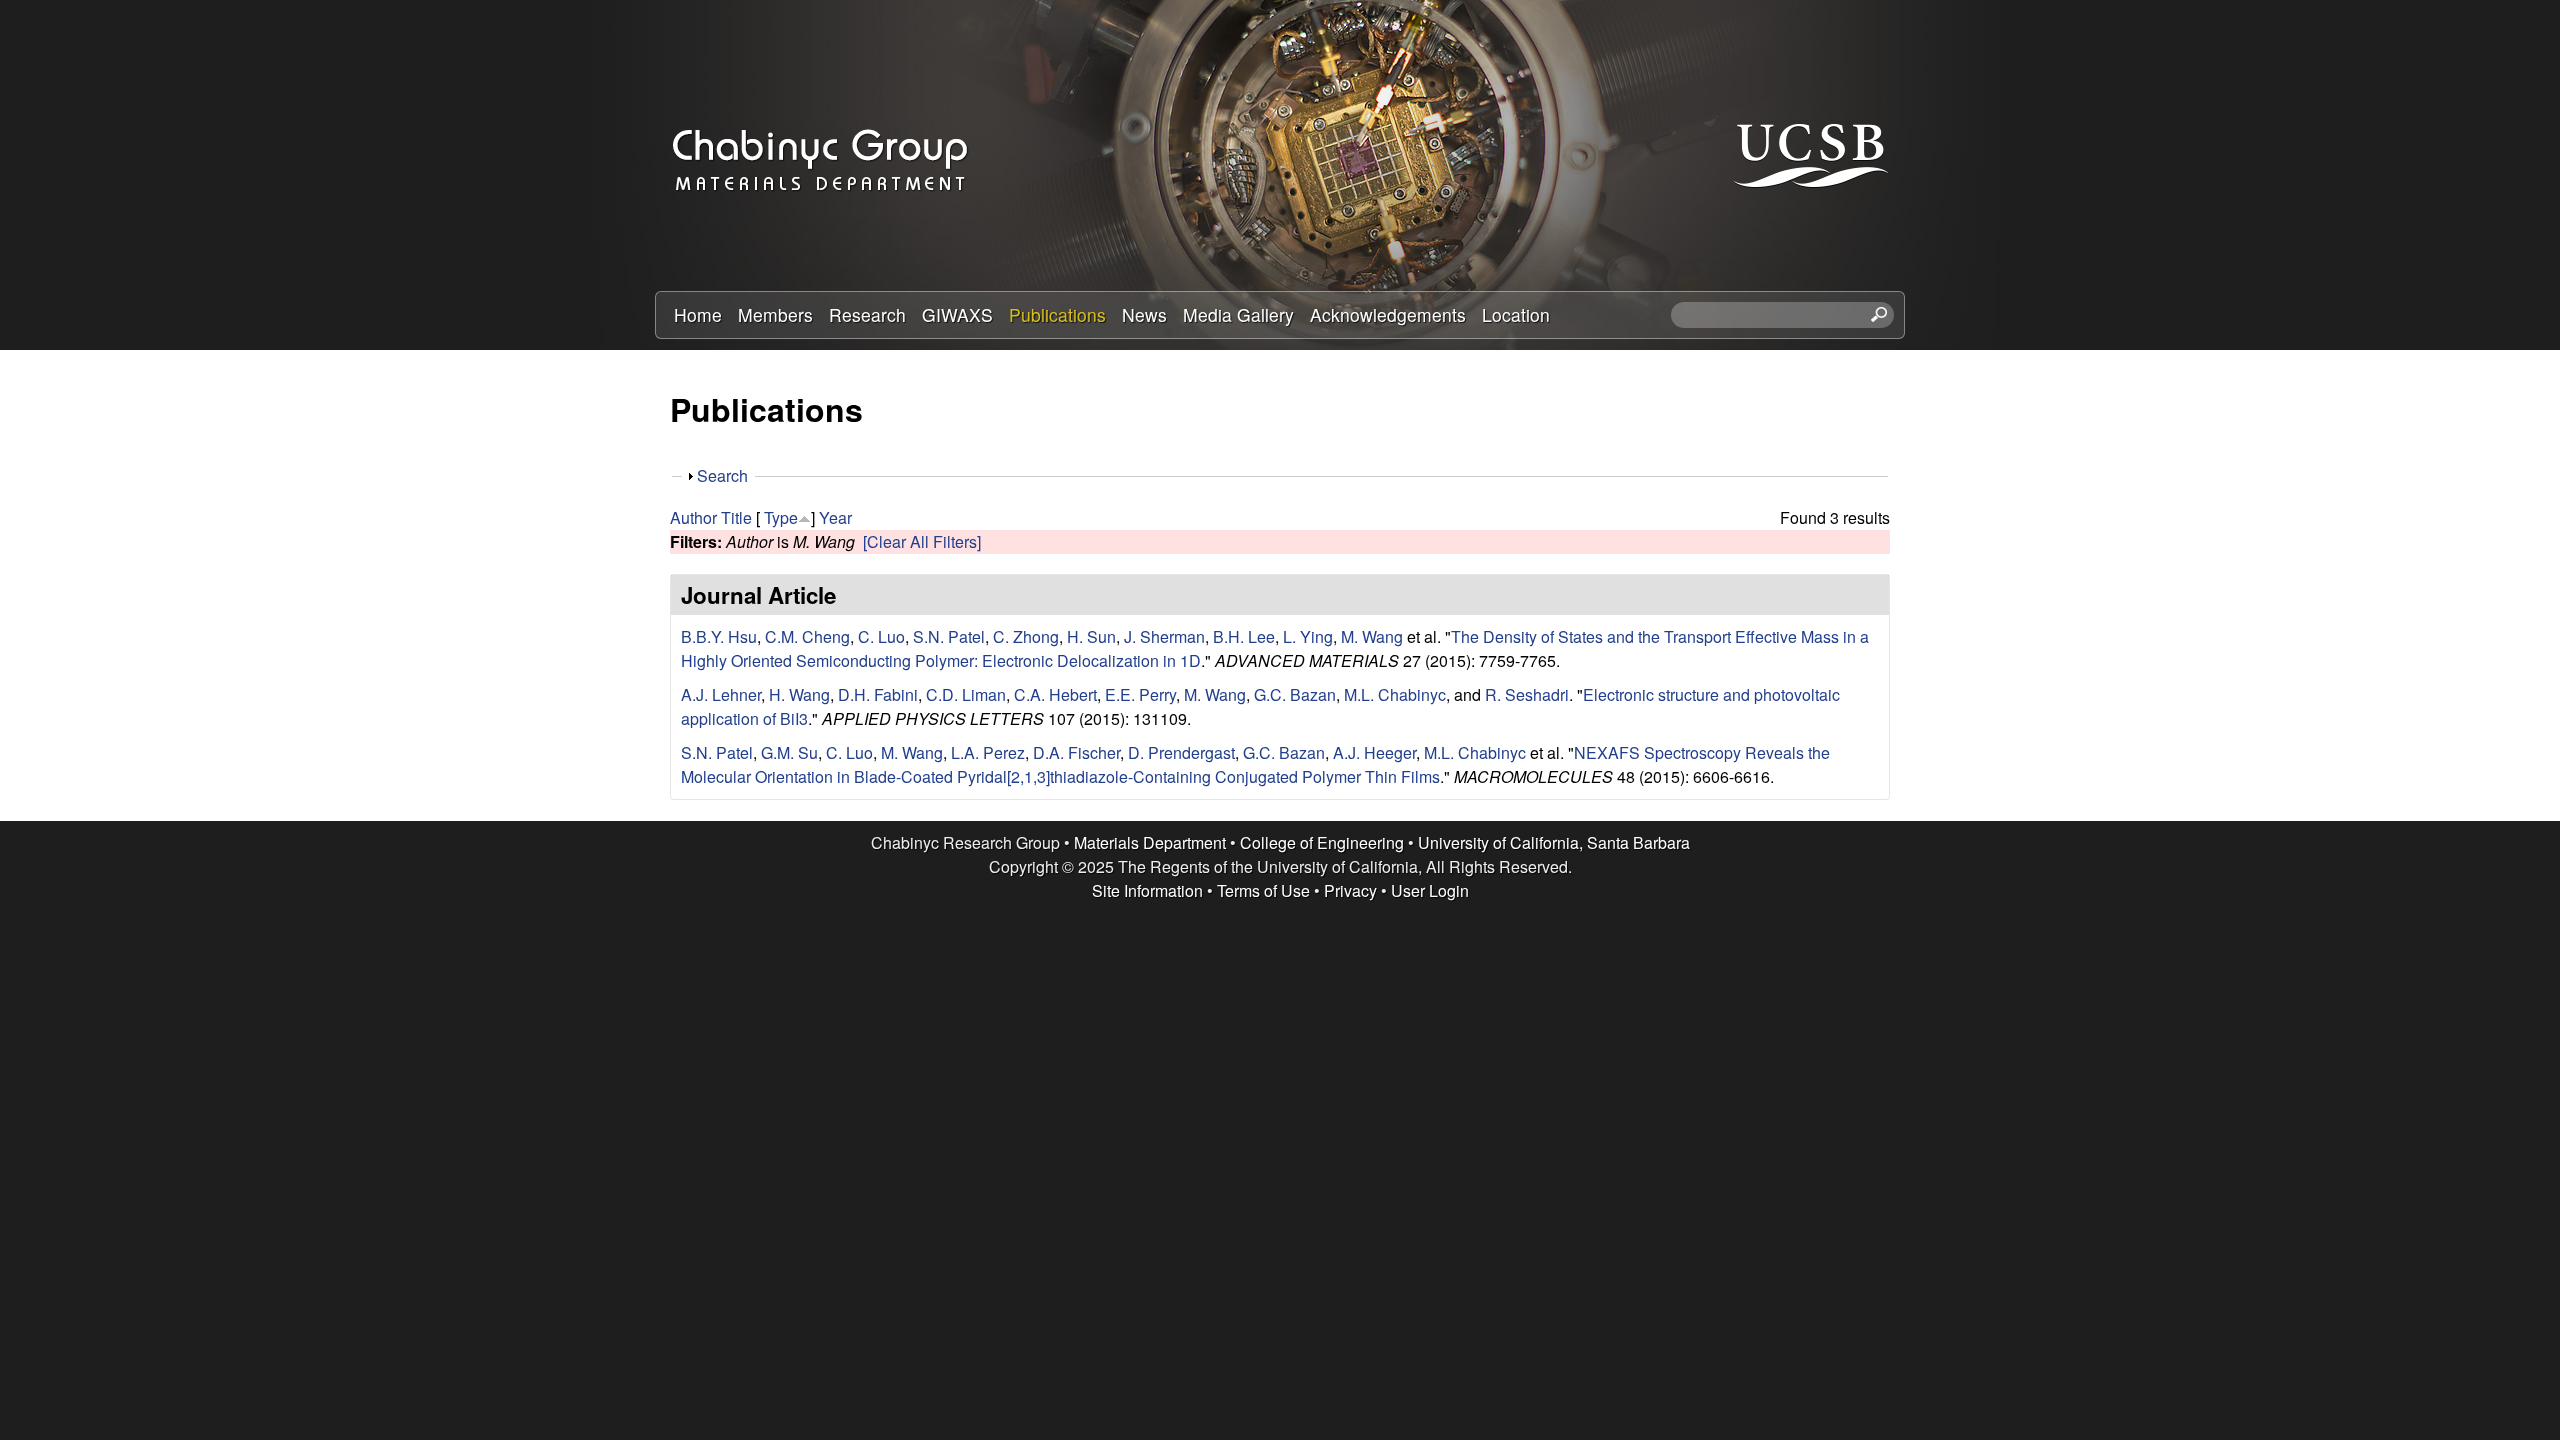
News (1144, 314)
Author (693, 517)
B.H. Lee (1244, 636)
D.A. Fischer (1076, 752)
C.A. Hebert (1055, 694)
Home (698, 314)
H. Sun (1091, 636)
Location (1516, 314)
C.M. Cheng (807, 636)
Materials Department (1150, 842)
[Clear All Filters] (922, 541)
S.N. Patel (949, 636)
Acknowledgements (1388, 314)
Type (781, 517)
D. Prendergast (1181, 752)
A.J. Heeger (1374, 752)
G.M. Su (789, 752)
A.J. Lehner (721, 694)
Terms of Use (1263, 890)
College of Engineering (1322, 842)
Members (775, 314)
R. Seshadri (1527, 694)
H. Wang (799, 694)
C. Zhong (1026, 636)
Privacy (1350, 890)
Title (736, 517)
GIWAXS (957, 314)
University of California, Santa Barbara (1554, 842)
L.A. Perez (988, 752)
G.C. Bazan (1295, 694)
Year (835, 517)
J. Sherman (1164, 636)
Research (867, 314)
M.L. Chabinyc (1395, 694)
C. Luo (881, 636)
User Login (1430, 890)
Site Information (1147, 890)
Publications (1057, 314)
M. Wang (1372, 636)
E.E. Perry (1140, 694)
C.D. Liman (966, 694)
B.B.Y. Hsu (719, 636)
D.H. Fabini (878, 694)
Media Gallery (1238, 314)
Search (722, 475)
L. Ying (1308, 636)
